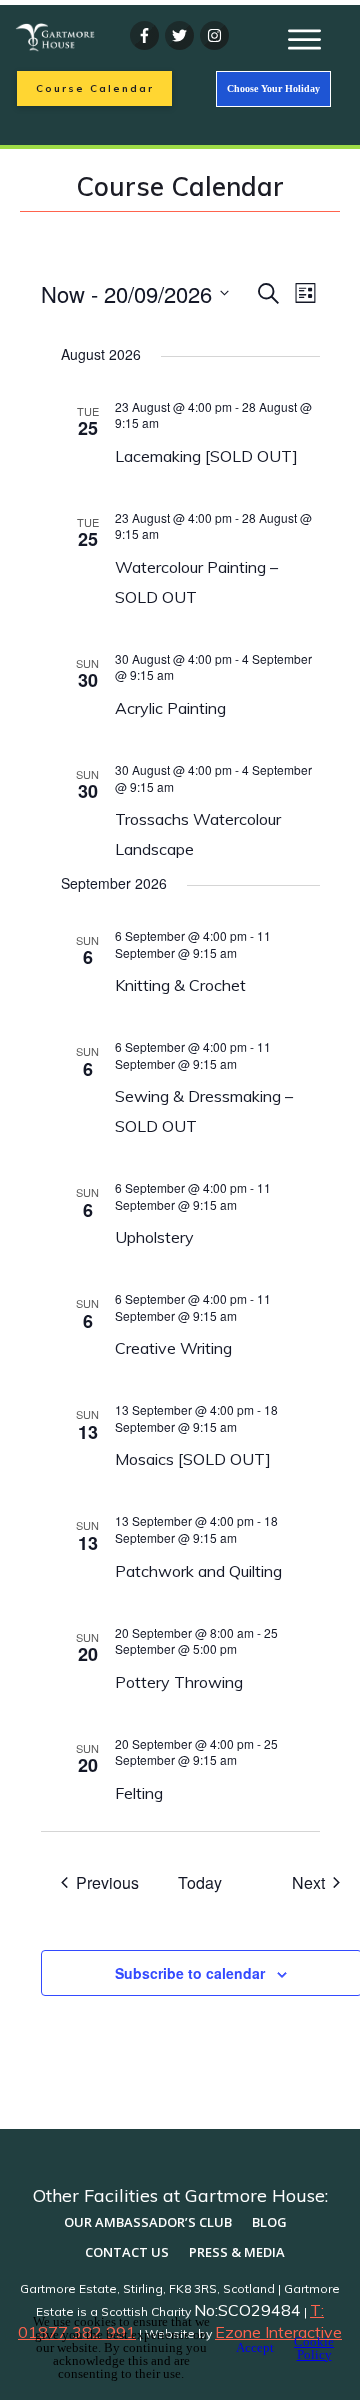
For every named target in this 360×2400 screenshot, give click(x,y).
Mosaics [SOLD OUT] (193, 1459)
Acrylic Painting (170, 708)
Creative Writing (173, 1348)
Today (200, 1883)
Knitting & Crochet (180, 985)
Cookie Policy (314, 2348)
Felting (139, 1793)
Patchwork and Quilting (200, 1571)
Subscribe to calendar (190, 1973)
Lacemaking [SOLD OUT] (206, 456)
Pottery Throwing (179, 1682)
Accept (255, 2347)
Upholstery (154, 1237)
